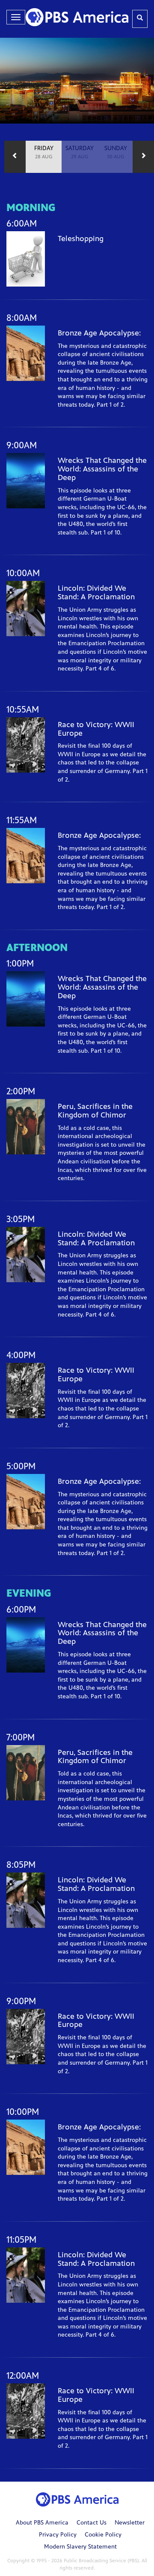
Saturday (80, 153)
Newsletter (130, 2523)
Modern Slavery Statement (80, 2547)
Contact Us (92, 2523)
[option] (44, 157)
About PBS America (42, 2523)
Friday (44, 153)
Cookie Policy (103, 2535)
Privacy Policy (58, 2535)
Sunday (116, 153)
